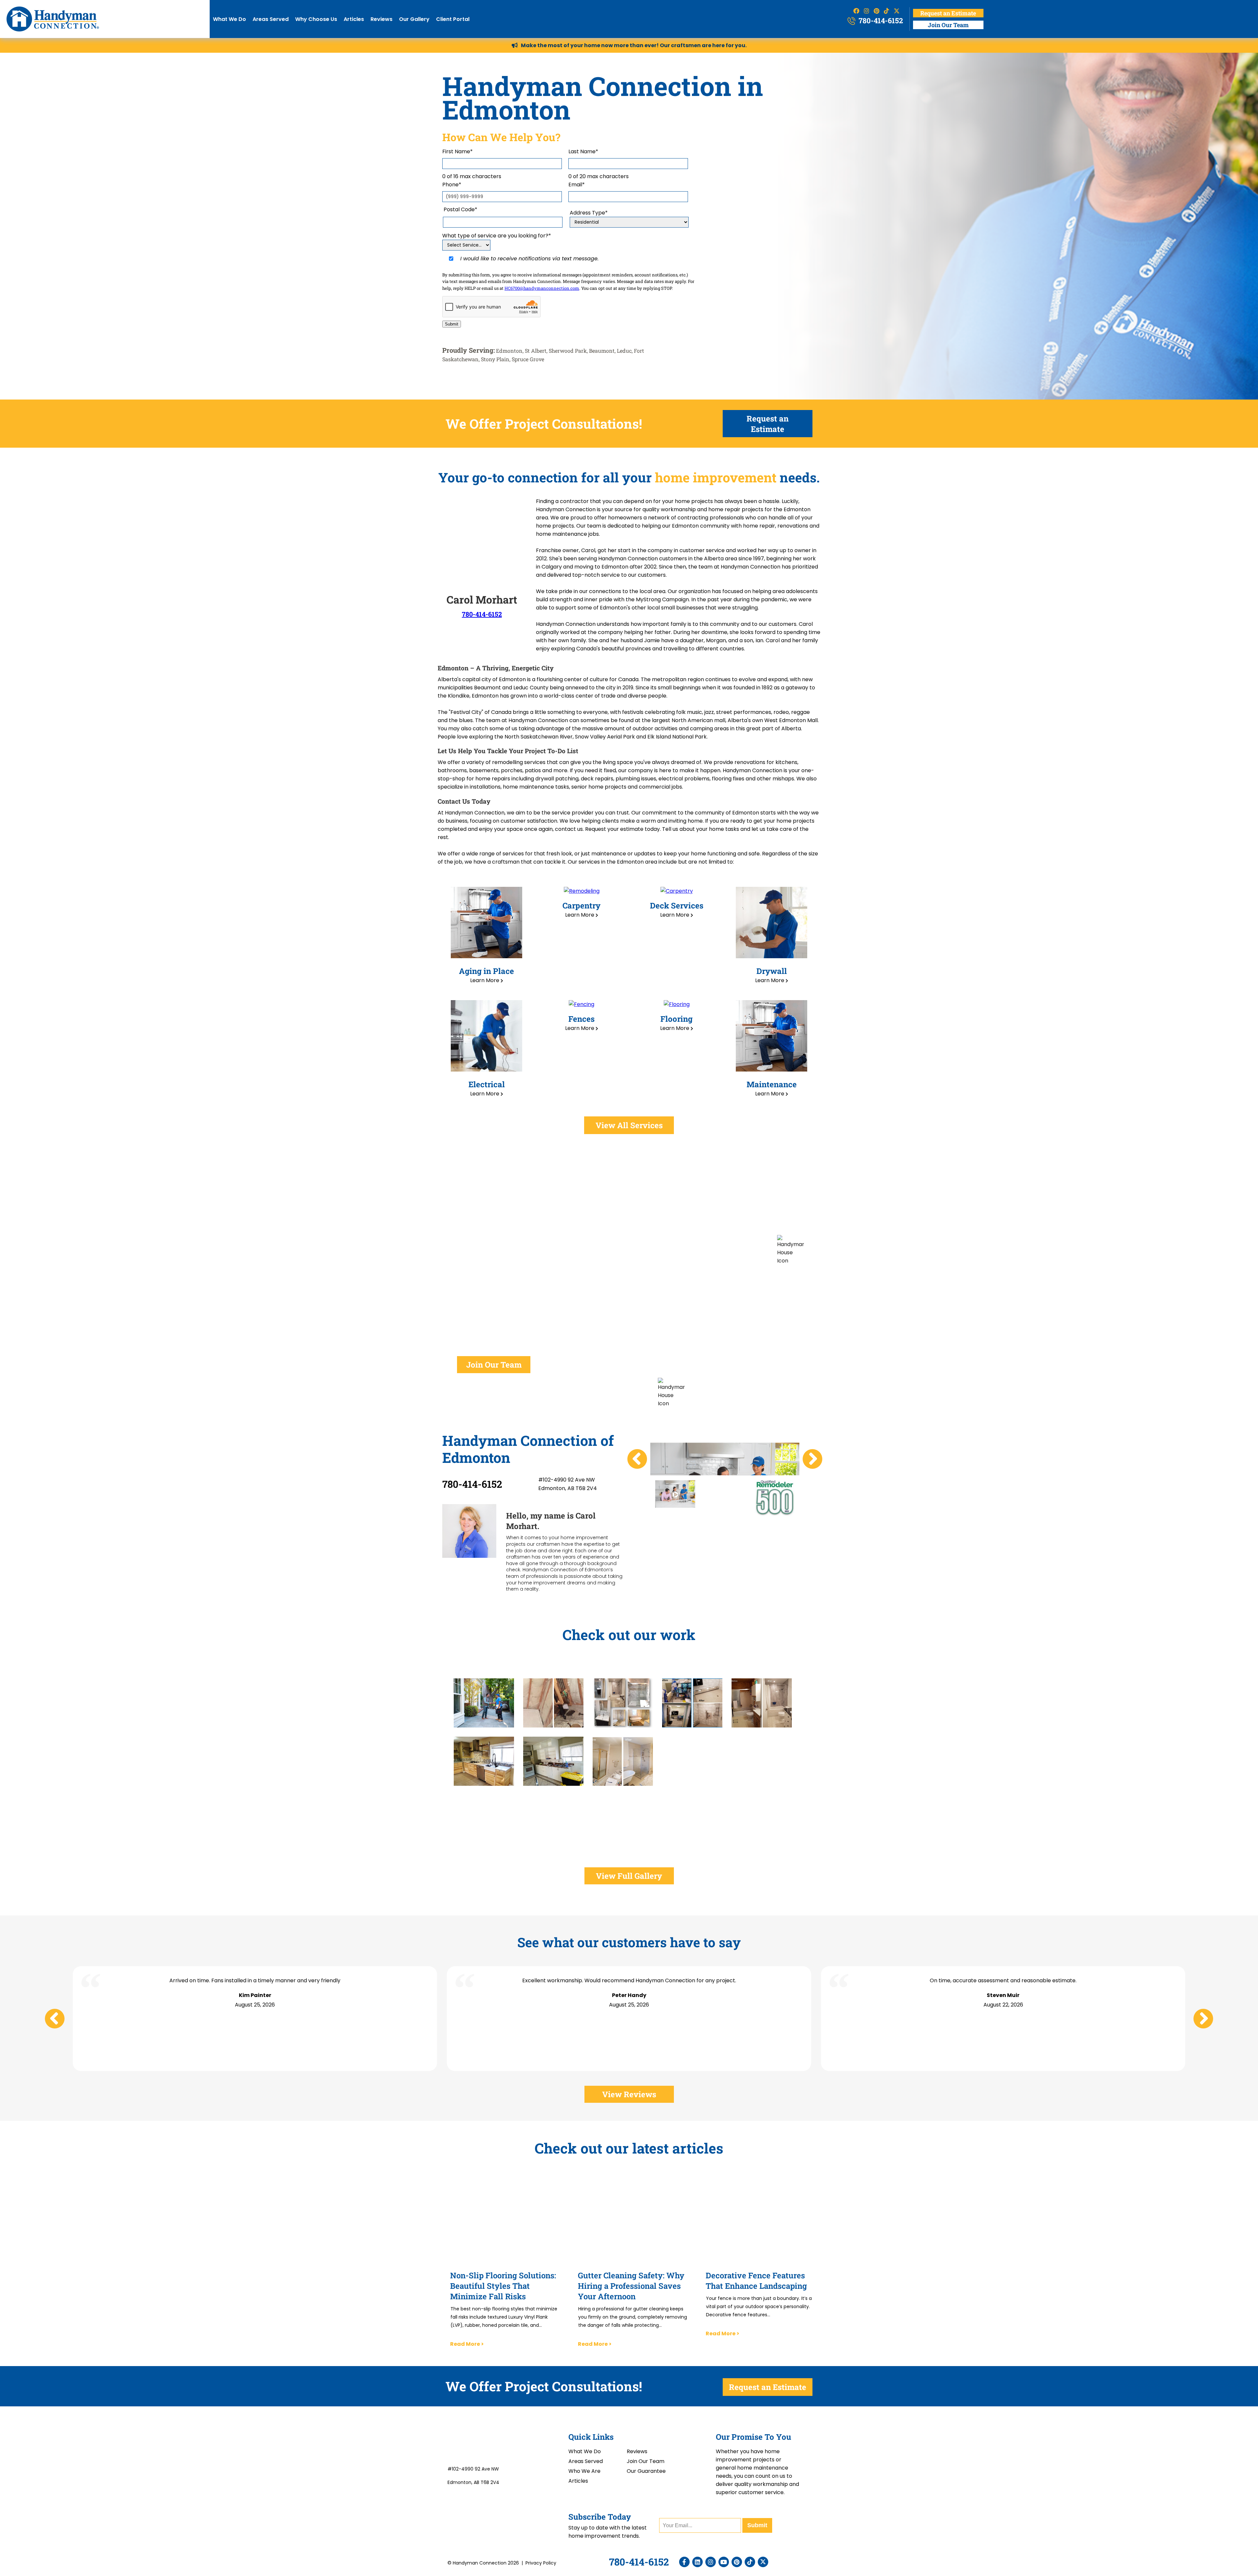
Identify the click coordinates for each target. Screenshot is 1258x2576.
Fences (581, 1019)
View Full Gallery (629, 1876)
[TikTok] (752, 2562)
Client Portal (453, 19)
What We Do (229, 19)
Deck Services (677, 905)
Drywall (772, 971)
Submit (452, 324)
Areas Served (271, 19)
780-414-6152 (880, 20)
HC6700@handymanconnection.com (542, 288)
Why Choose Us (316, 19)
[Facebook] (686, 2562)
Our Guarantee (646, 2471)
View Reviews (629, 2094)
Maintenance (772, 1084)
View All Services (629, 1125)
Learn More (485, 980)
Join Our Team (948, 25)
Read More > (467, 2344)
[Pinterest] (738, 2562)
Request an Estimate (948, 13)
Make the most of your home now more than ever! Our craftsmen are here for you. (634, 45)
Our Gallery (414, 19)
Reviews (381, 19)
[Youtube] (725, 2562)
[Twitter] (765, 2562)
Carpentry (581, 905)
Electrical (487, 1084)
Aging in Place (486, 971)
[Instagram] (712, 2562)
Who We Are (584, 2471)
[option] (675, 1494)
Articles (354, 19)
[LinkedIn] (699, 2562)
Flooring (677, 1019)
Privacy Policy (541, 2563)
